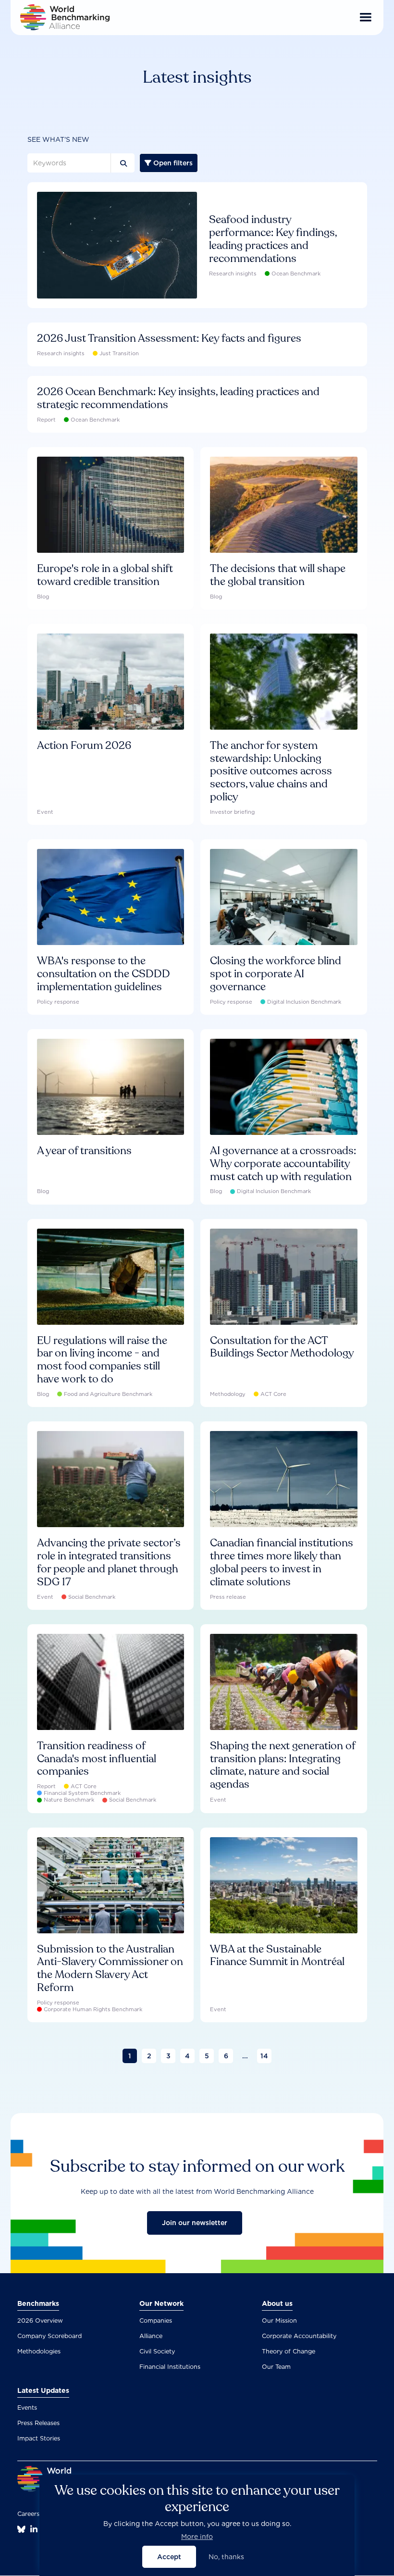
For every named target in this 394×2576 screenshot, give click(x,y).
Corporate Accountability (299, 2336)
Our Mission (279, 2321)
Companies (156, 2321)
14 (264, 2056)
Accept (169, 2557)
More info (197, 2537)
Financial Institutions (170, 2367)
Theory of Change (289, 2351)
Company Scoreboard (49, 2336)
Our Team (276, 2367)
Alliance (151, 2336)
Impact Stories (39, 2438)
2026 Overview (40, 2321)
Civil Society (157, 2351)
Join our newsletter (195, 2223)
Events (27, 2408)
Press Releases (38, 2423)
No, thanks (226, 2557)
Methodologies (39, 2351)
